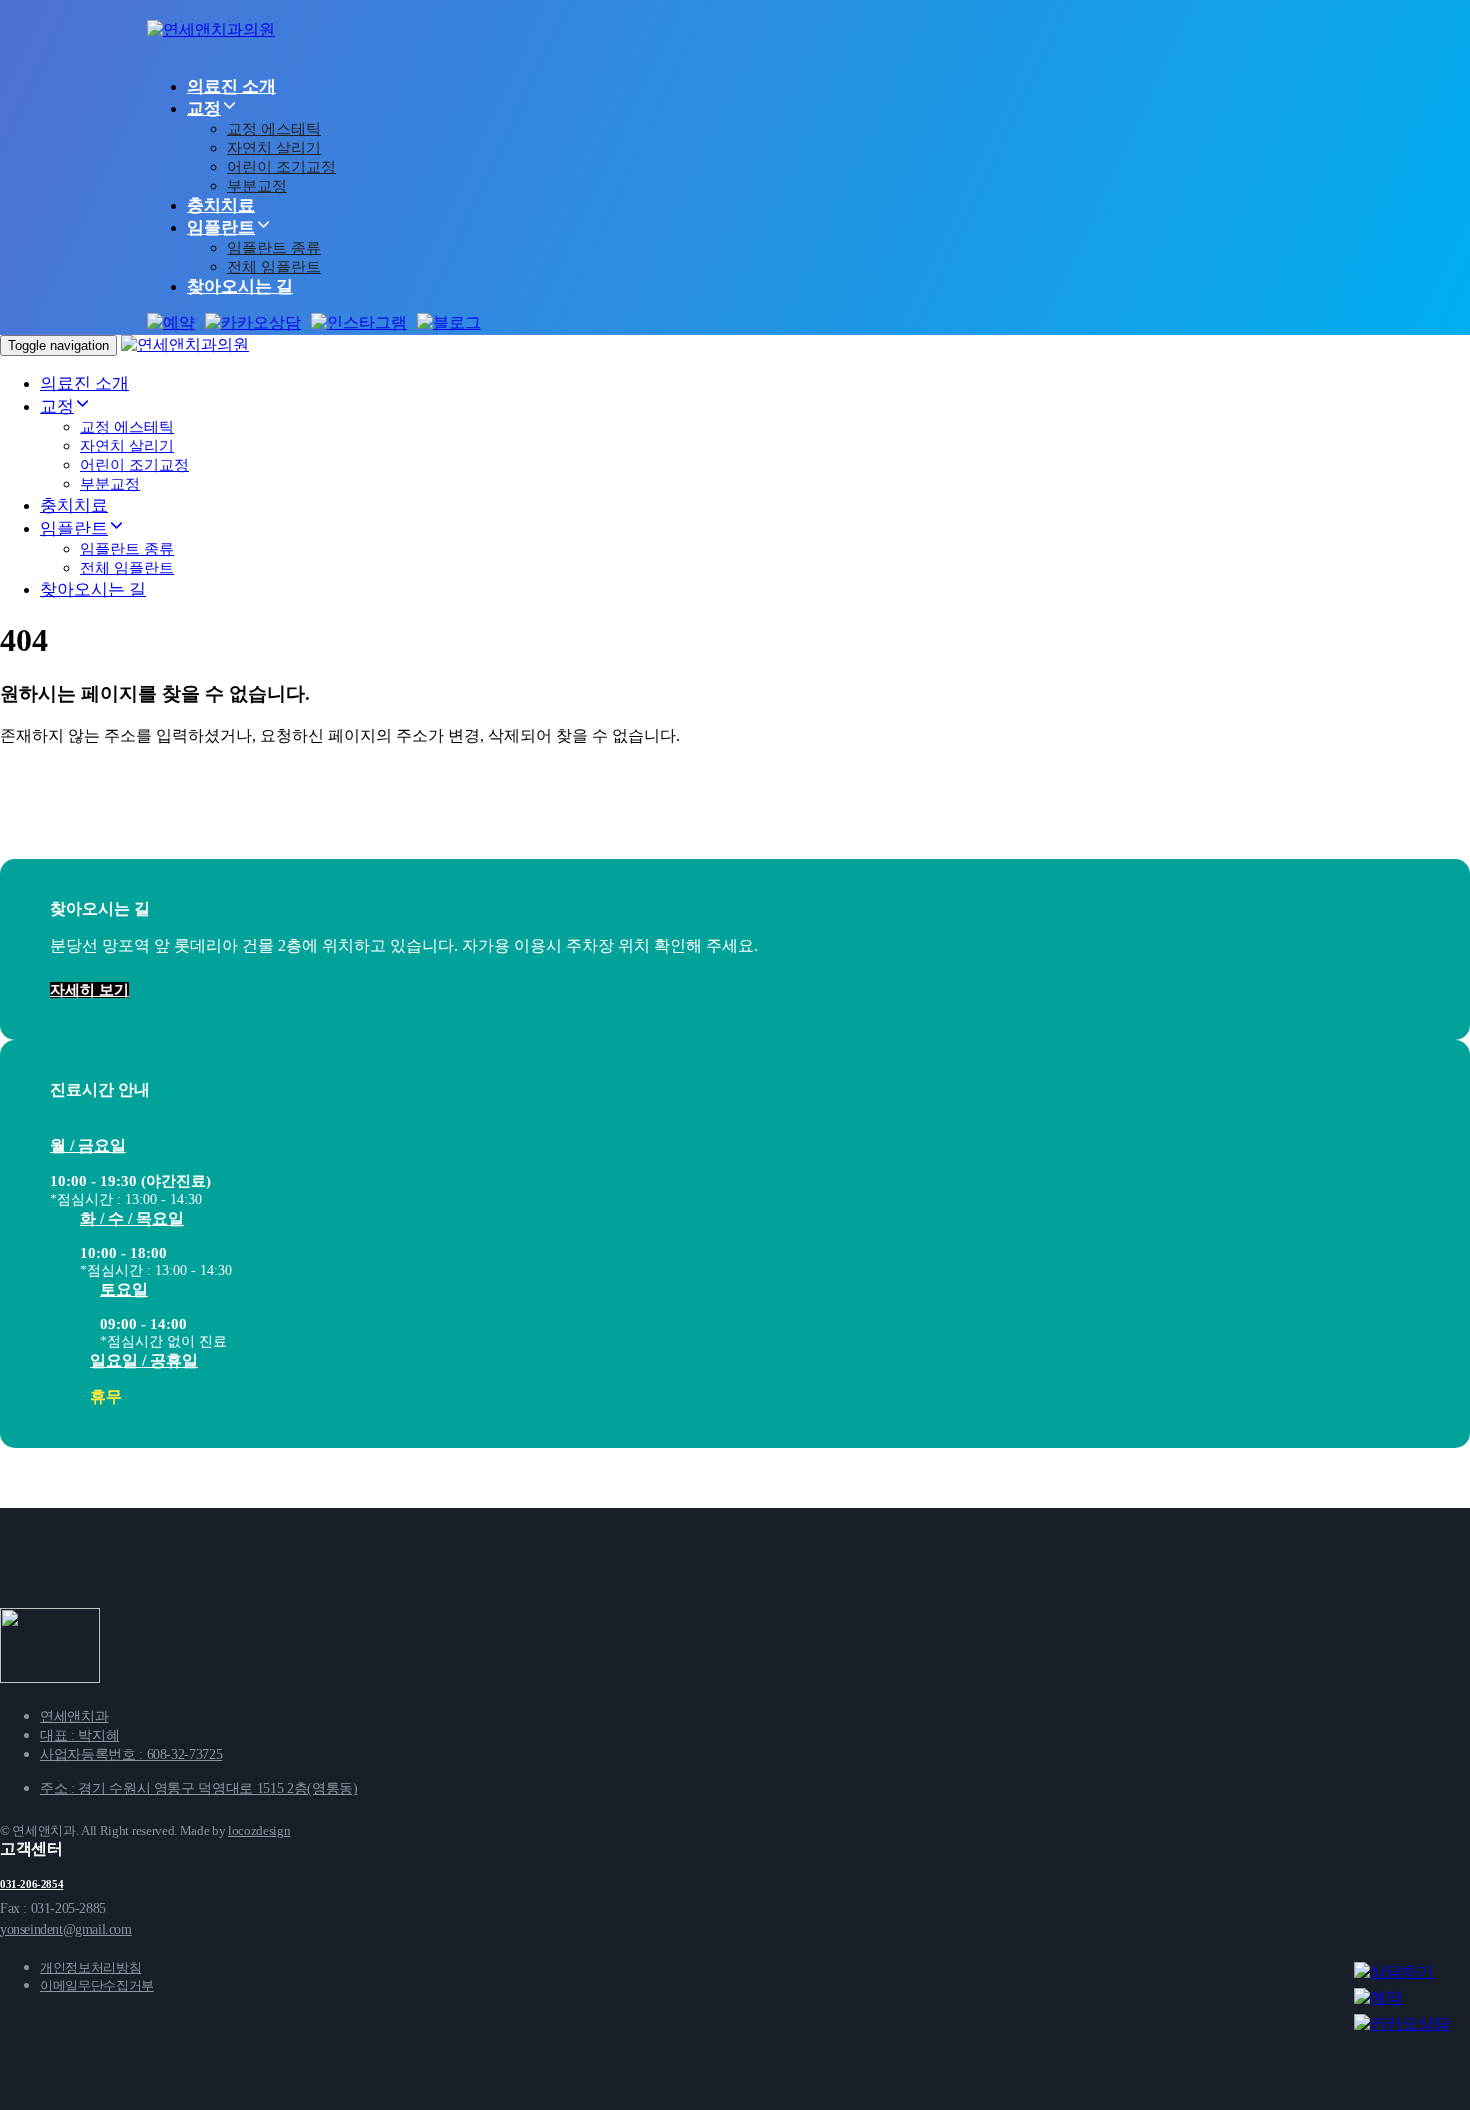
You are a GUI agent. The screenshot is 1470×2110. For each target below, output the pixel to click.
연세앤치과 (74, 1716)
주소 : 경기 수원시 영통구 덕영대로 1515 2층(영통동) (198, 1788)
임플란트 (221, 227)
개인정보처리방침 (90, 1967)
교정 (204, 108)
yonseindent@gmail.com (66, 1929)
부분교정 (257, 186)
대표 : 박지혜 (79, 1735)
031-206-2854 (31, 1884)
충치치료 (221, 205)
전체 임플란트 (274, 267)
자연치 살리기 (274, 148)
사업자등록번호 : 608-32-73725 (131, 1754)
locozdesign (259, 1830)
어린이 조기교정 (281, 167)
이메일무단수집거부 (97, 1985)
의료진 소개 (231, 86)
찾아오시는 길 (240, 286)
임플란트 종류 (274, 248)
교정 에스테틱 (274, 129)
